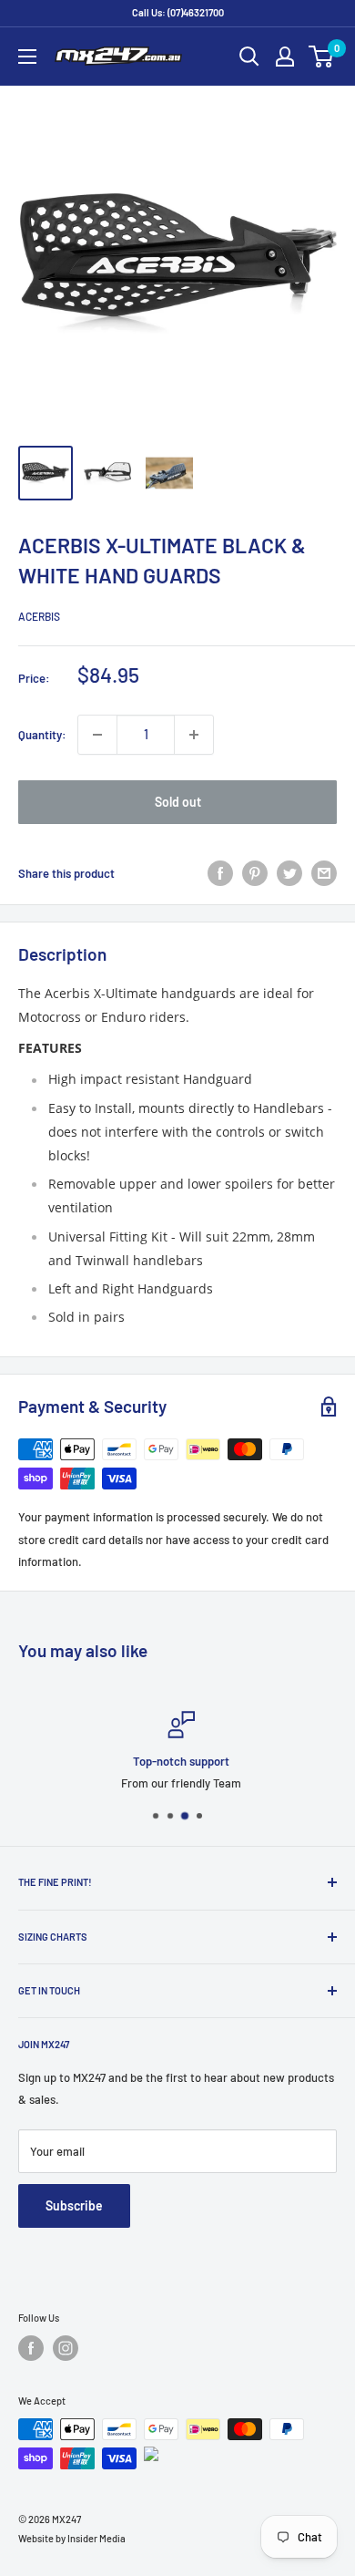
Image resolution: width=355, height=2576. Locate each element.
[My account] (285, 57)
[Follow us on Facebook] (31, 2348)
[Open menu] (27, 57)
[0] (322, 57)
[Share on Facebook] (220, 873)
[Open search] (249, 57)
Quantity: (42, 735)
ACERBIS (39, 616)
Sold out (178, 802)
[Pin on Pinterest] (255, 873)
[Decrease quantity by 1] (97, 735)
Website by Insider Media (72, 2538)
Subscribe (74, 2205)
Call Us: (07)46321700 (178, 12)
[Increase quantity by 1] (194, 735)
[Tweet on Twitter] (289, 873)
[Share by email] (324, 873)
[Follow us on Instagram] (66, 2348)
